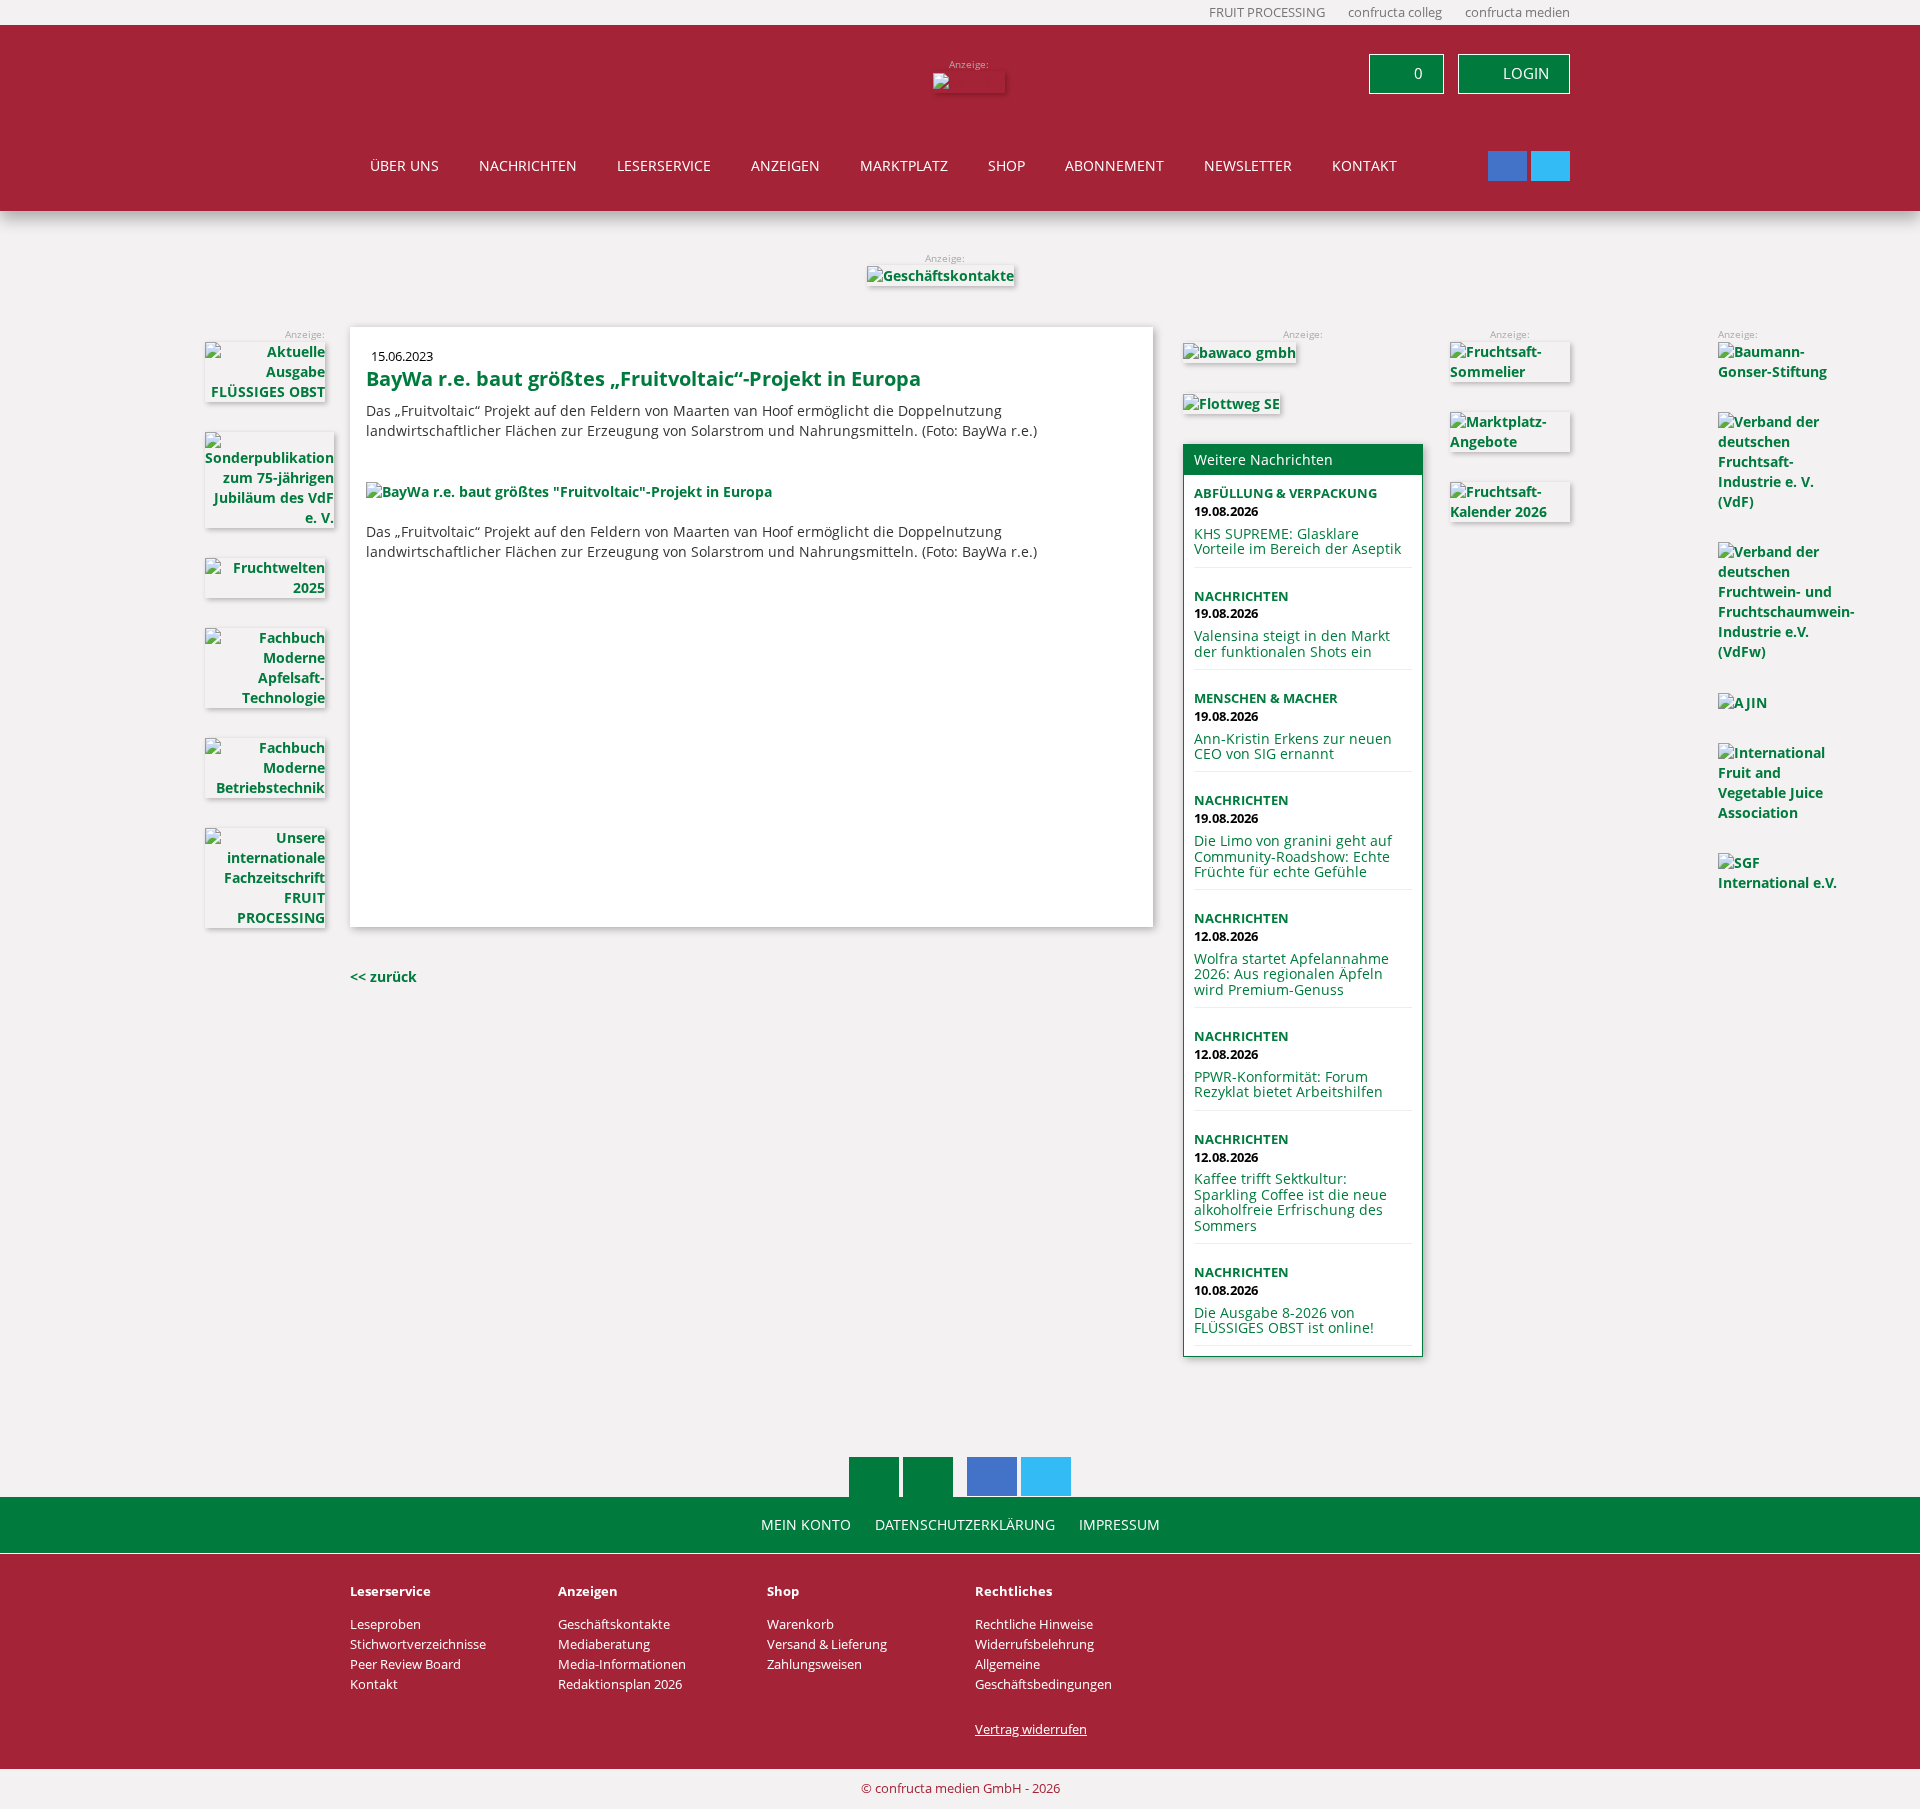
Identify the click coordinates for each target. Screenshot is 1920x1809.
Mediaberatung (604, 1644)
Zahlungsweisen (814, 1664)
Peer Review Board (405, 1664)
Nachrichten (528, 166)
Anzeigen (785, 166)
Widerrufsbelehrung (1034, 1644)
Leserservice (664, 166)
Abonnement (1114, 166)
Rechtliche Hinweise (1034, 1624)
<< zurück (383, 976)
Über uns (404, 166)
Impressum (1119, 1525)
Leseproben (385, 1624)
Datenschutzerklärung (965, 1525)
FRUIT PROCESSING (1267, 12)
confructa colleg (1395, 12)
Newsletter (1248, 166)
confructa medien (1517, 12)
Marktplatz (904, 166)
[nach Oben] (874, 1477)
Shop (1006, 166)
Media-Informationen (622, 1664)
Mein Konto (806, 1525)
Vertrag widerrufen (1031, 1729)
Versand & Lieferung (827, 1644)
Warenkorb (800, 1624)
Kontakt (1364, 166)
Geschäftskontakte (614, 1624)
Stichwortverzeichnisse (418, 1644)
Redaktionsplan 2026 (620, 1684)
